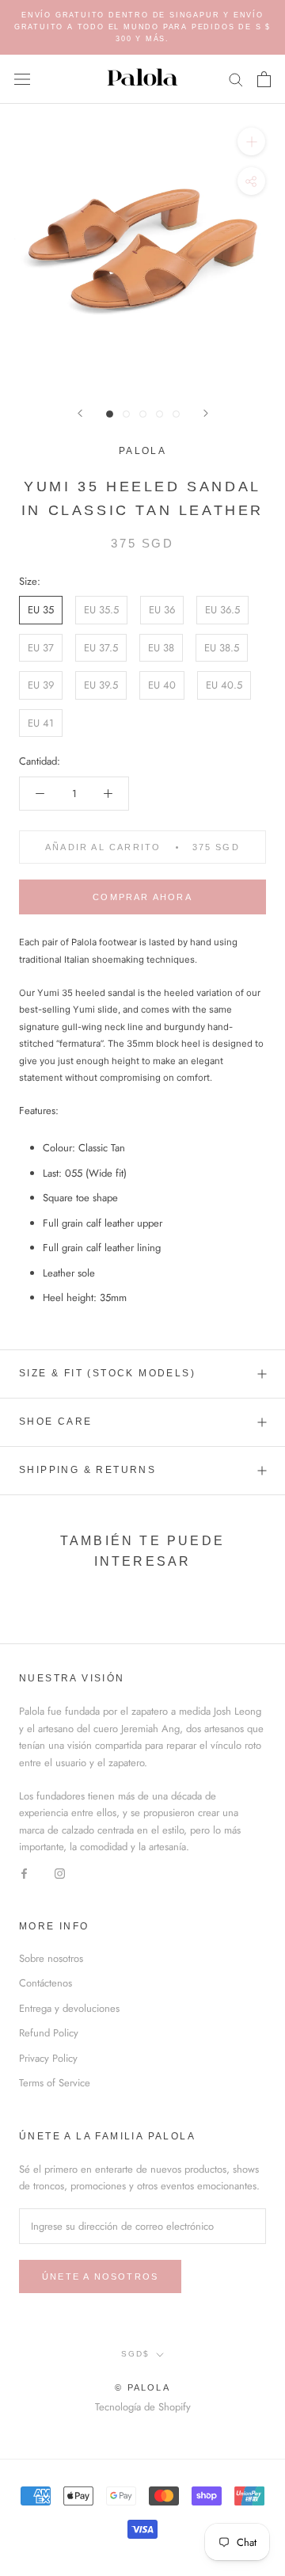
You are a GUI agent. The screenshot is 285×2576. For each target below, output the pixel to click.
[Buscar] (236, 79)
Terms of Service (55, 2083)
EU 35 (41, 610)
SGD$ (135, 2354)
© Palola (142, 2387)
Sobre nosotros (51, 1958)
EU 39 (41, 685)
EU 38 (161, 648)
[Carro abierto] (264, 79)
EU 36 (162, 610)
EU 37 (41, 648)
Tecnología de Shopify (143, 2407)
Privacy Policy (48, 2058)
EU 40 (162, 685)
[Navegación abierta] (22, 79)
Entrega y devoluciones (69, 2008)
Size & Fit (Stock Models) (107, 1373)
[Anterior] (80, 413)
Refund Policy (49, 2033)
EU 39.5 (101, 685)
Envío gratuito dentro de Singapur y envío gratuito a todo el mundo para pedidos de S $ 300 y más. (142, 27)
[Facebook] (24, 1873)
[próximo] (206, 413)
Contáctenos (46, 1983)
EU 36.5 (222, 610)
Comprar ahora (142, 897)
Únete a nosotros (100, 2276)
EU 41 (41, 723)
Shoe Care (56, 1422)
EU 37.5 (101, 648)
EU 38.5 (222, 648)
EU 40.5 (224, 685)
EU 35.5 (101, 610)
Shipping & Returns (87, 1470)
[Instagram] (60, 1873)
